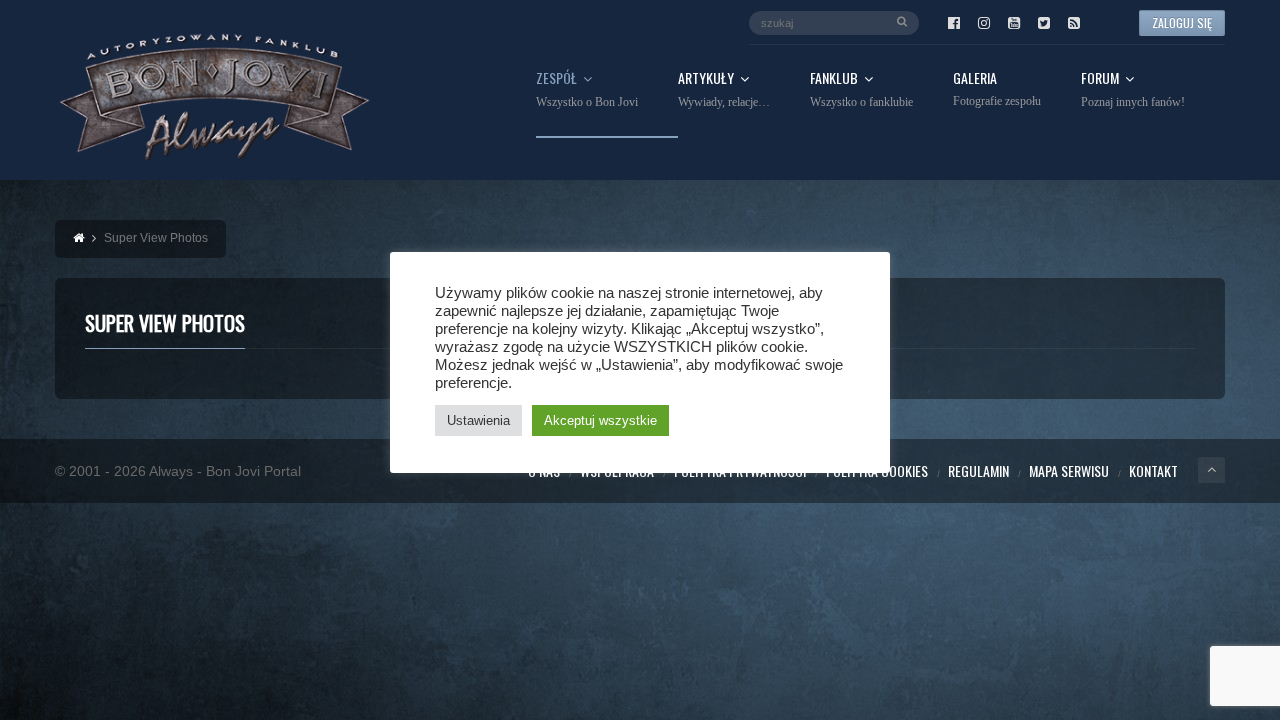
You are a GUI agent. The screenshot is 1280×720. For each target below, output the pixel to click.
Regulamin (978, 470)
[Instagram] (984, 23)
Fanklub (861, 90)
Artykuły (724, 90)
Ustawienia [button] (478, 420)
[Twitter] (1044, 23)
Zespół (587, 90)
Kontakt (1153, 470)
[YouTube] (1014, 23)
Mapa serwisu (1069, 470)
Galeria (997, 89)
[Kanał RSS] (1074, 23)
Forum (1133, 90)
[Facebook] (954, 23)
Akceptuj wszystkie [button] (600, 420)
